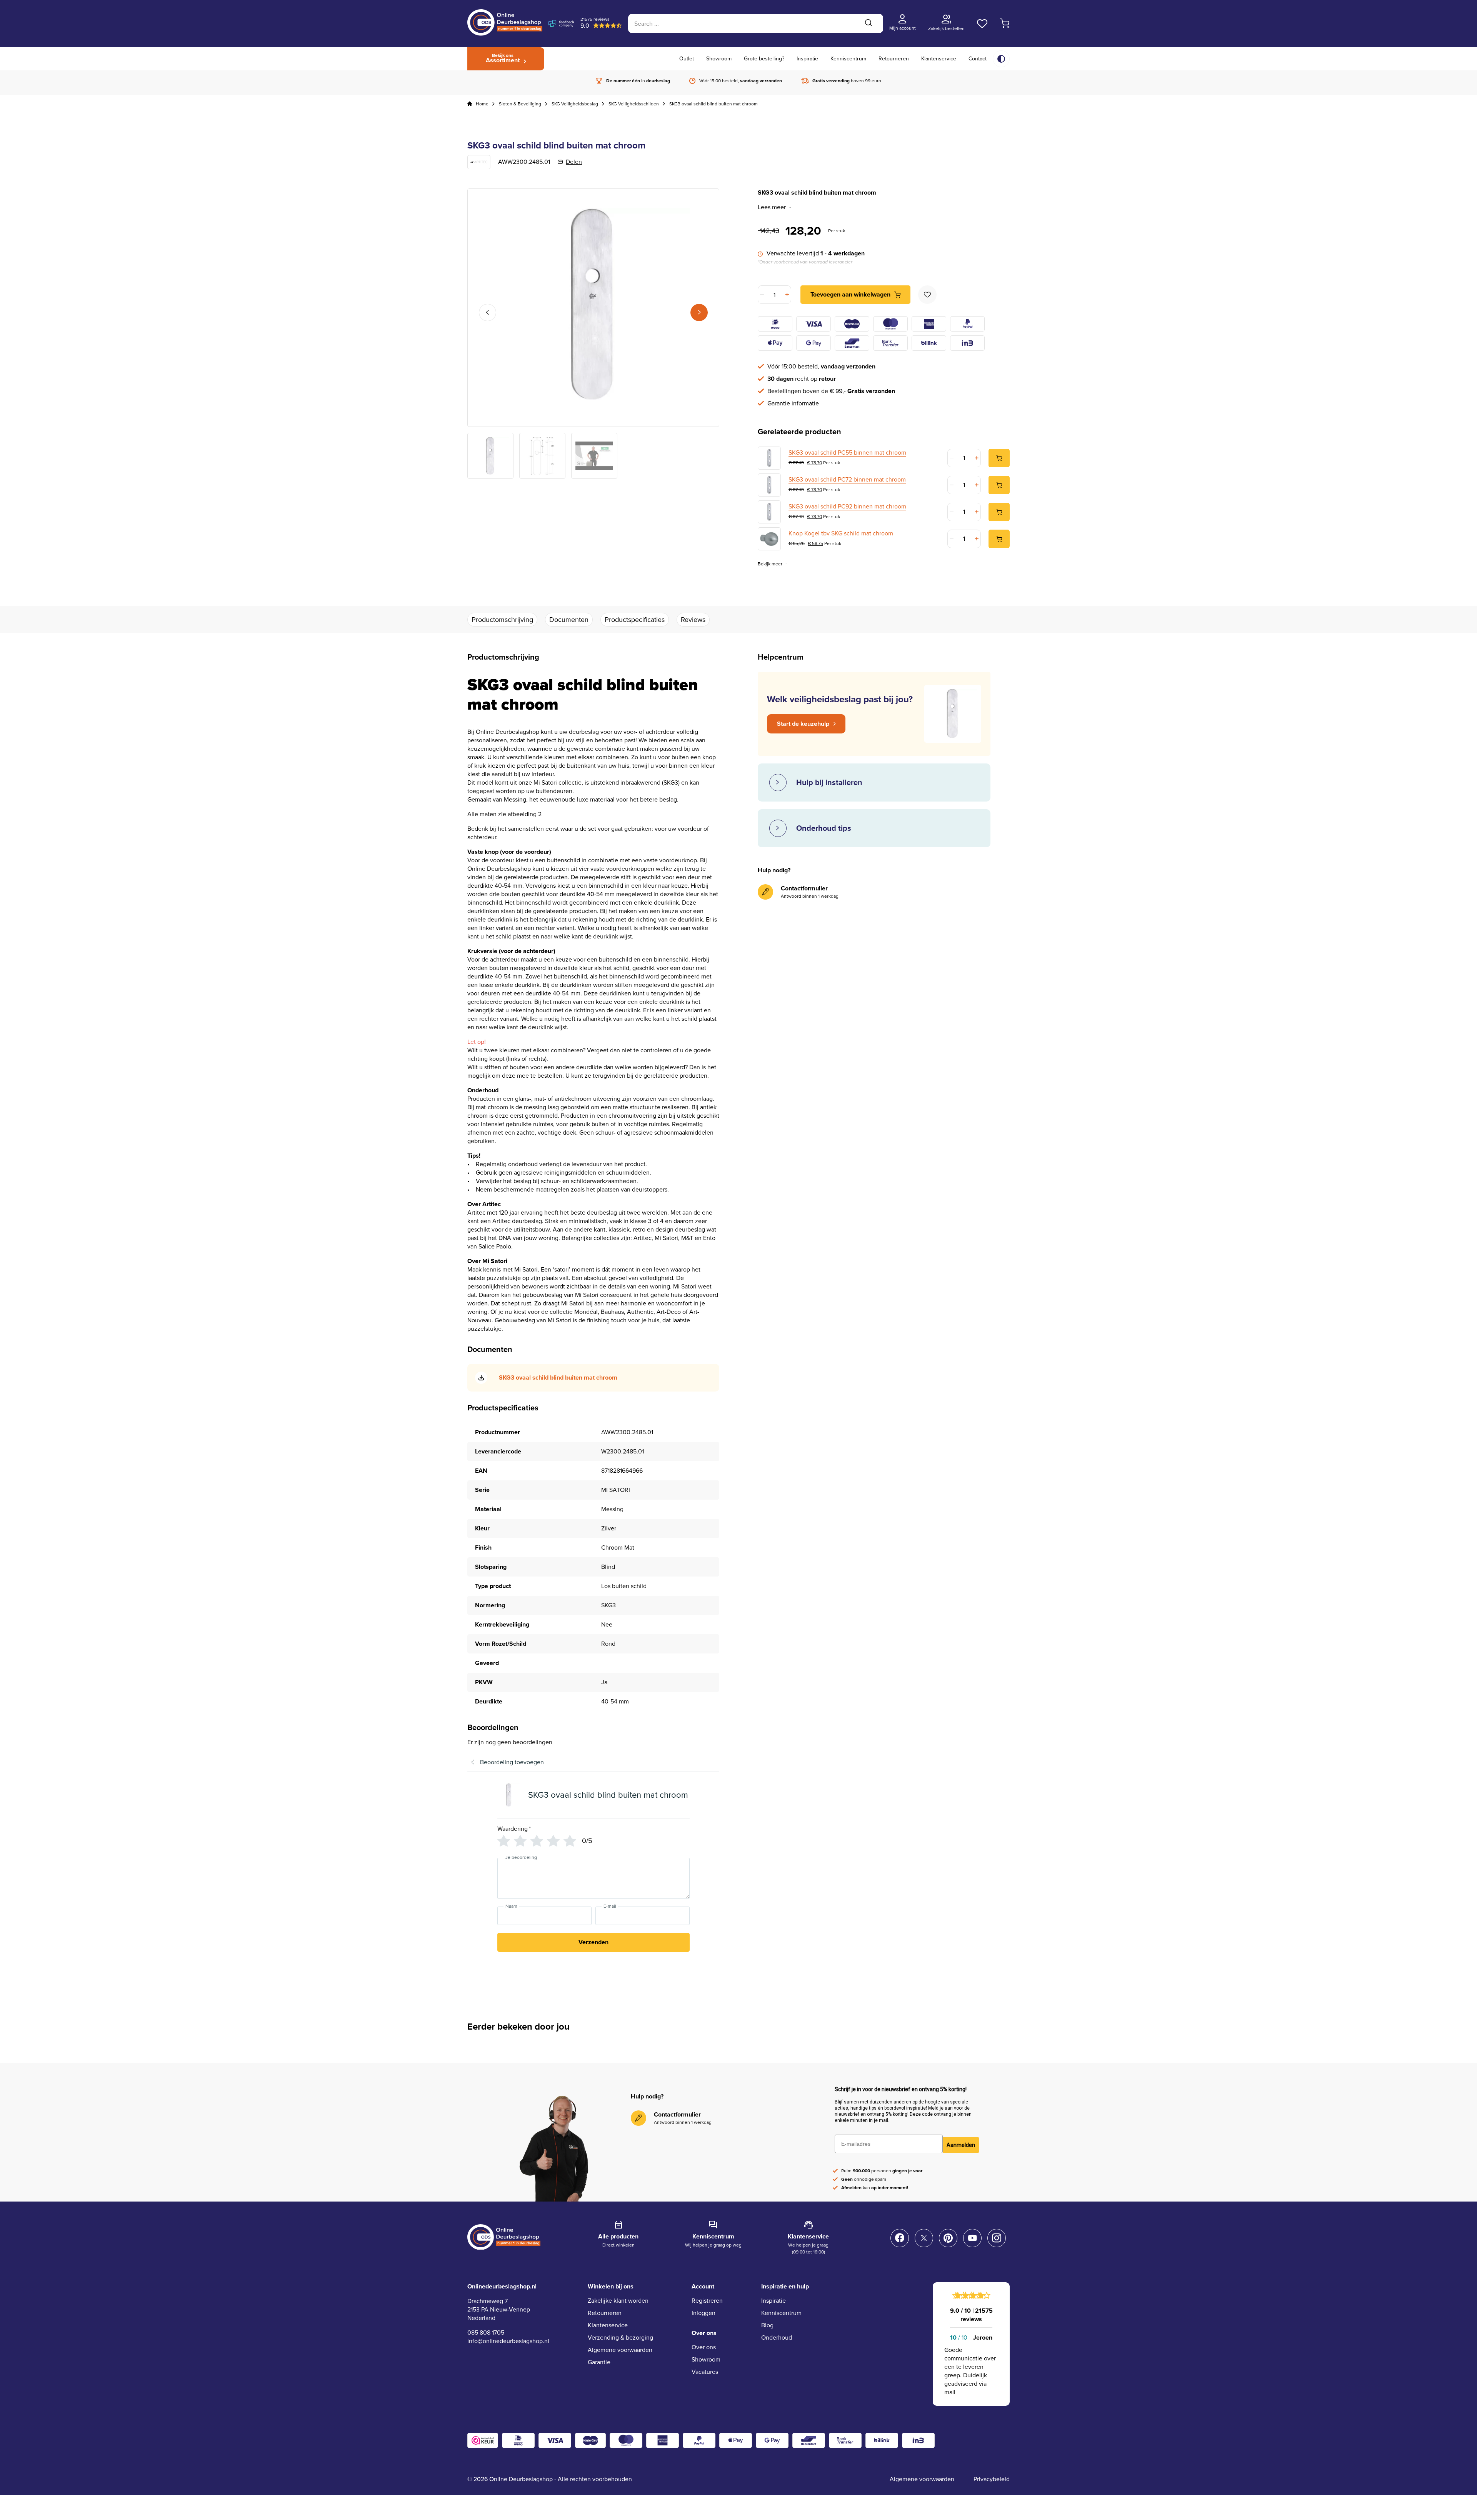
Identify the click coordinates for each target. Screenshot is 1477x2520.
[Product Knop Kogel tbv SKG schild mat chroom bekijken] (769, 539)
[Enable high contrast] (1001, 59)
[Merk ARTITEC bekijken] (479, 162)
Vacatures (705, 2372)
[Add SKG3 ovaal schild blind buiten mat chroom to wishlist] (927, 295)
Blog (767, 2325)
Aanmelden (961, 2145)
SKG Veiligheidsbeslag (575, 104)
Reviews (693, 620)
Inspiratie (807, 59)
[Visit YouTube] (972, 2238)
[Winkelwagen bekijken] (1005, 23)
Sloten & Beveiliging (520, 104)
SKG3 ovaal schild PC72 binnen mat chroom (847, 480)
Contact (978, 59)
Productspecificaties (635, 620)
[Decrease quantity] (763, 295)
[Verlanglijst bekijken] (982, 23)
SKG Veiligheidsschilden (634, 104)
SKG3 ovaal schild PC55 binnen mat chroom (847, 453)
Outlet (687, 59)
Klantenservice (939, 59)
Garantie (599, 2362)
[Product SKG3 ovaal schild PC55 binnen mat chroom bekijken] (769, 458)
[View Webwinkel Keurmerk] (483, 2440)
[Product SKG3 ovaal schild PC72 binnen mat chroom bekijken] (769, 485)
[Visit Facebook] (900, 2238)
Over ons (704, 2347)
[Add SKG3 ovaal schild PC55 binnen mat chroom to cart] (999, 458)
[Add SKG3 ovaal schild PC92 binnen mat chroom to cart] (999, 512)
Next (699, 312)
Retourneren (894, 59)
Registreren (707, 2301)
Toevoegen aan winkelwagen (850, 294)
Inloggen (703, 2313)
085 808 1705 (486, 2332)
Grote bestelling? (764, 59)
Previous (488, 312)
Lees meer (772, 207)
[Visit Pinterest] (948, 2238)
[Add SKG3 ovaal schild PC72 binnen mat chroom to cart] (999, 485)
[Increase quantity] (786, 295)
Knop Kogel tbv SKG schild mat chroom (841, 533)
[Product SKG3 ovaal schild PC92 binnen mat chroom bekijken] (769, 512)
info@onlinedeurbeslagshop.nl (508, 2341)
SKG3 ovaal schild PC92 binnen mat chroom (847, 507)
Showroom (719, 59)
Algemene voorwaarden (620, 2350)
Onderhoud (777, 2337)
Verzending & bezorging (620, 2337)
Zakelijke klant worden (618, 2301)
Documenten (569, 620)
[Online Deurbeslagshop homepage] (505, 34)
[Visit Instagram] (997, 2238)
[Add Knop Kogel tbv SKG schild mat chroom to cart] (999, 539)
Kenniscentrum (848, 59)
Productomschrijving (502, 620)
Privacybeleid (992, 2479)
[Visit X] (924, 2238)
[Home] (470, 104)
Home (482, 104)
